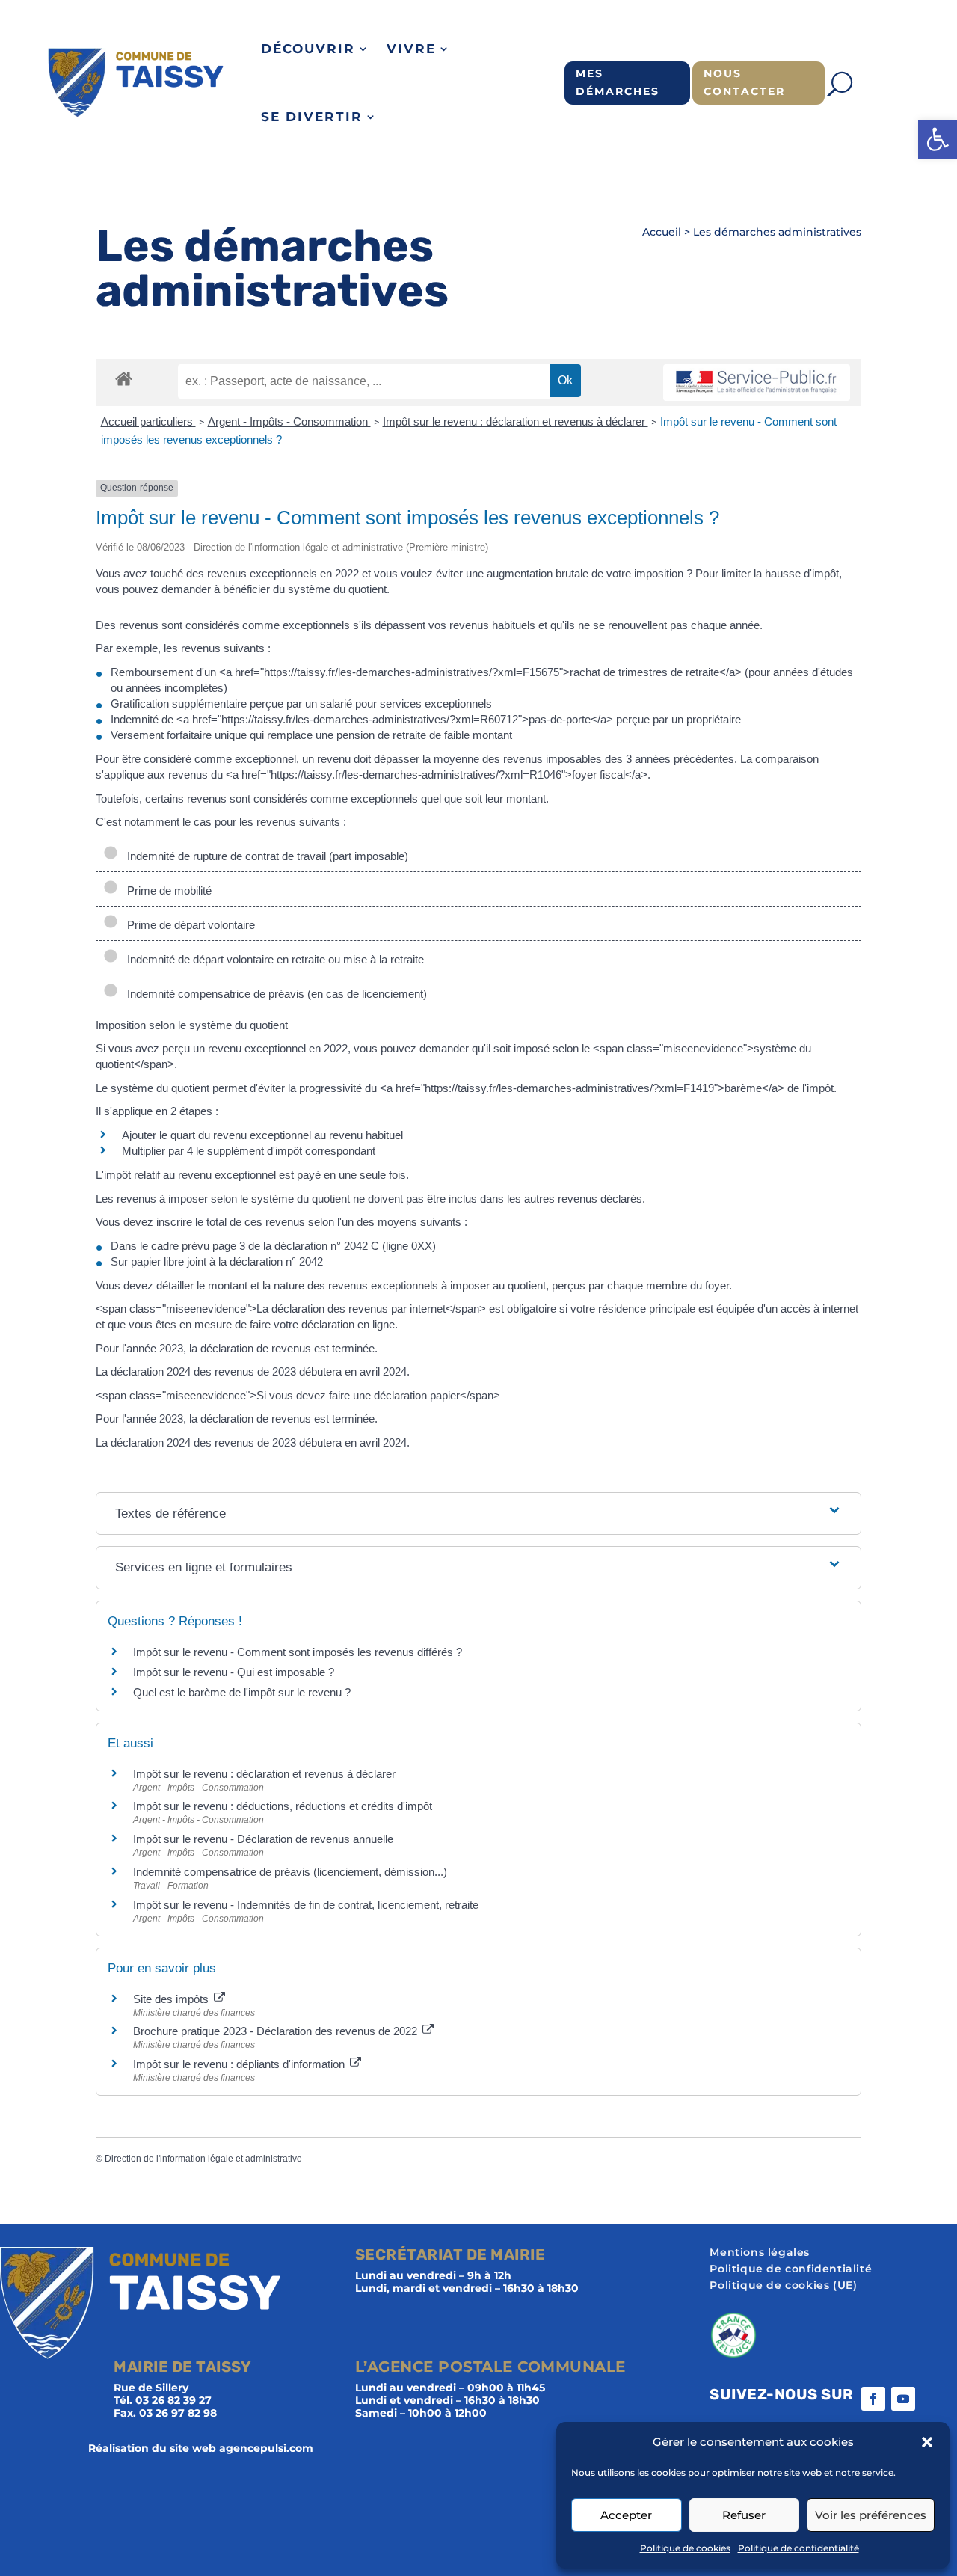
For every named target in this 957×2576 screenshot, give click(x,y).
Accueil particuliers (148, 421)
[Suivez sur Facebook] (873, 2399)
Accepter (626, 2515)
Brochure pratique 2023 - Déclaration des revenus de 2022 (277, 2031)
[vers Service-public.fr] (757, 383)
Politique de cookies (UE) (783, 2286)
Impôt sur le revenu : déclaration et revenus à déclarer (516, 421)
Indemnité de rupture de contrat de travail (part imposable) (265, 856)
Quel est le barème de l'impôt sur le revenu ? (242, 1692)
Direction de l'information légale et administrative (203, 2159)
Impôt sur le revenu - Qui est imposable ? (234, 1672)
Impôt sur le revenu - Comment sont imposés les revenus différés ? (298, 1652)
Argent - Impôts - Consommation (289, 421)
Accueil (662, 232)
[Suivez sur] (933, 2399)
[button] (938, 139)
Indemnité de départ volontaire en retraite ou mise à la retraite (273, 959)
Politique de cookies (685, 2548)
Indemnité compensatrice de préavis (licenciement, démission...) (290, 1872)
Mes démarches (618, 82)
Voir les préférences (871, 2515)
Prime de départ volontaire (188, 925)
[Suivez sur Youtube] (903, 2399)
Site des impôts (172, 1999)
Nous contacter (744, 82)
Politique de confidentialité (798, 2548)
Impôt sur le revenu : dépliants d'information (240, 2064)
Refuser (744, 2515)
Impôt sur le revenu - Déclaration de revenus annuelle (263, 1839)
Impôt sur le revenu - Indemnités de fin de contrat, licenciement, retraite (306, 1905)
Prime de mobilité (168, 890)
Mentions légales (760, 2253)
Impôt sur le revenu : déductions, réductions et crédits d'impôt (283, 1806)
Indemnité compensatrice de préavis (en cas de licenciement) (274, 994)
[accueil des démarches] (124, 378)
